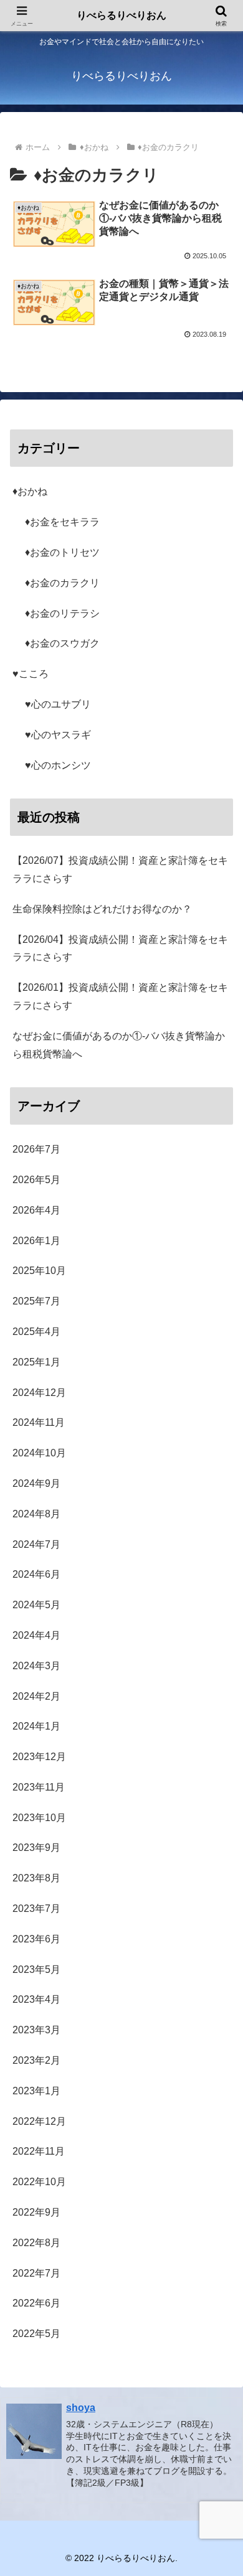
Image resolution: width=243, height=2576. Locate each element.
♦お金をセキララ (62, 522)
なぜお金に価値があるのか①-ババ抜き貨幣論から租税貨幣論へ (119, 1045)
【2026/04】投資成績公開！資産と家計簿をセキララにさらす (120, 948)
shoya (81, 2408)
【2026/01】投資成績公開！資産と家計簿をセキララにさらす (120, 996)
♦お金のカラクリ (62, 583)
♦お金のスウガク (62, 643)
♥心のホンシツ (58, 765)
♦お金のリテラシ (62, 613)
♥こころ (31, 674)
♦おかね (30, 491)
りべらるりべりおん (121, 15)
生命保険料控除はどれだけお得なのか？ (102, 909)
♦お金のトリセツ (62, 552)
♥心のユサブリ (58, 704)
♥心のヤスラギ (58, 735)
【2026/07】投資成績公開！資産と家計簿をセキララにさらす (120, 869)
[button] (218, 1894)
